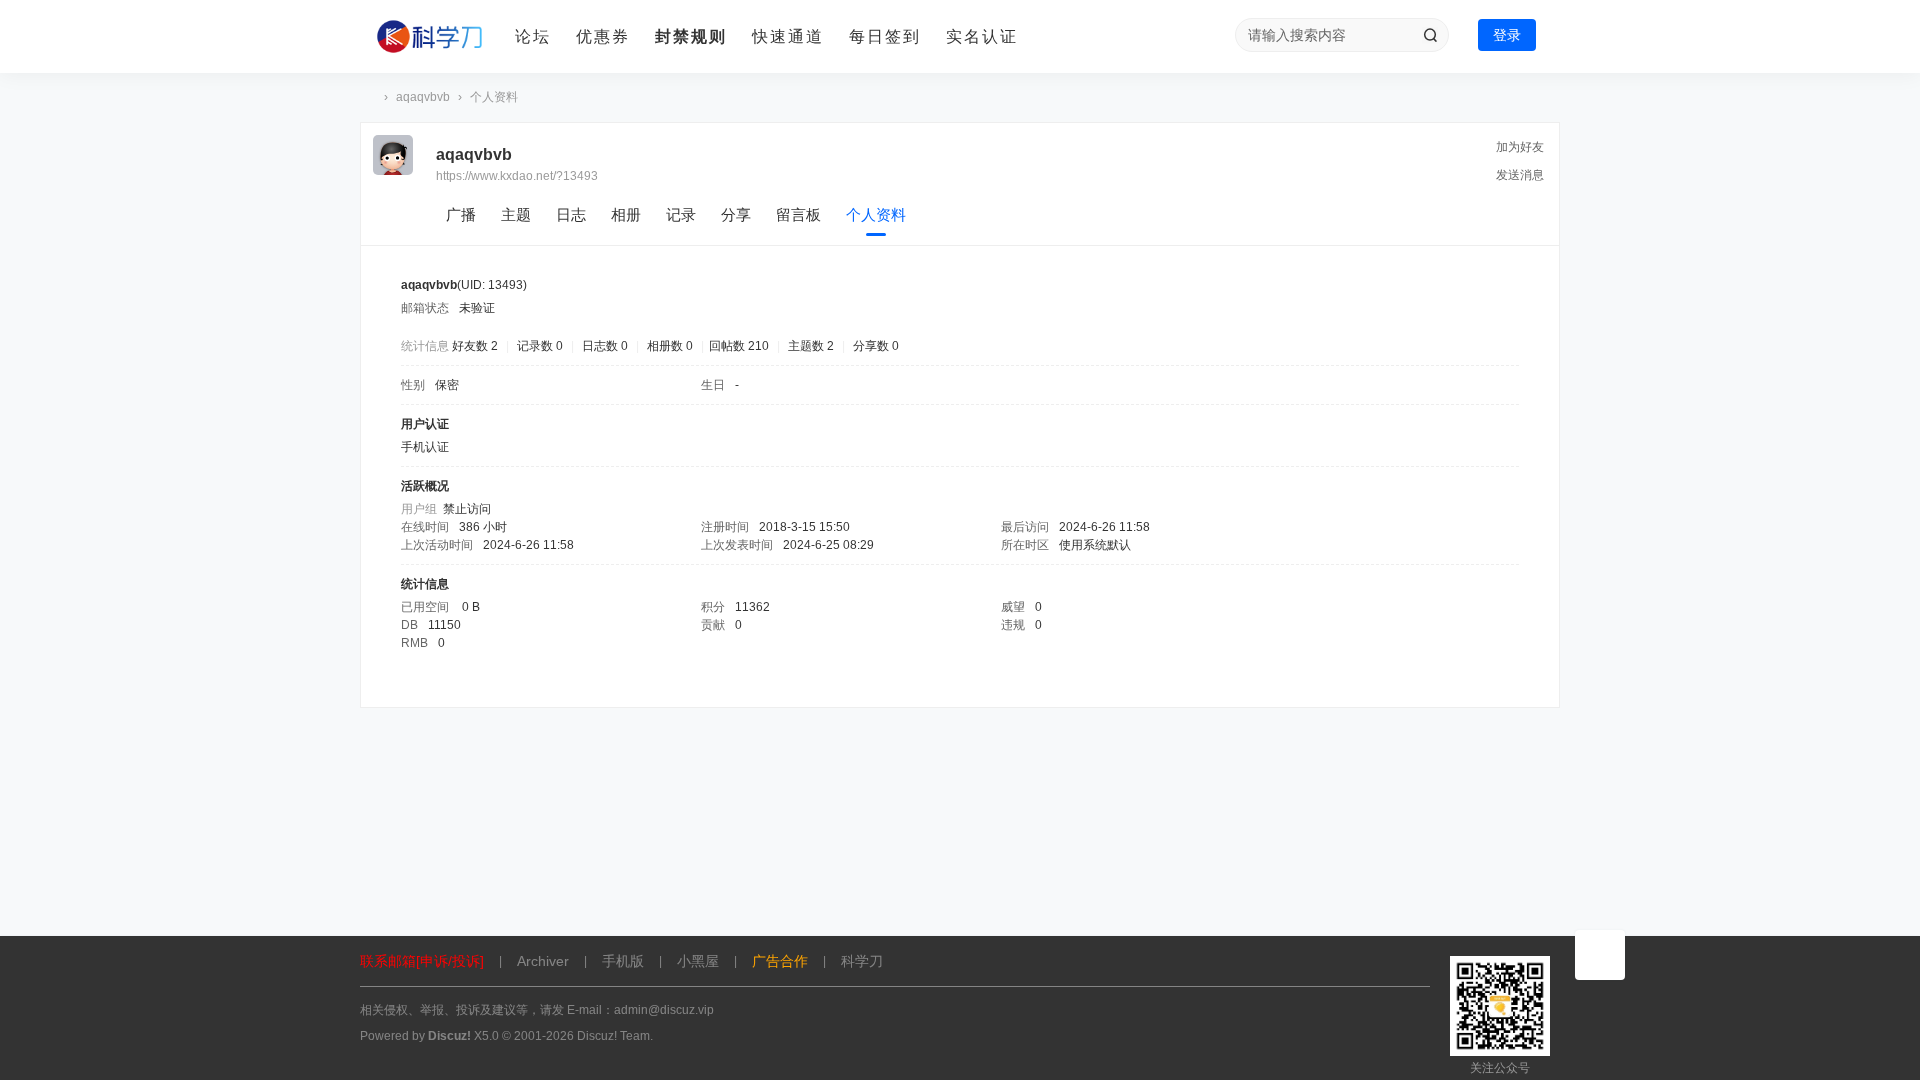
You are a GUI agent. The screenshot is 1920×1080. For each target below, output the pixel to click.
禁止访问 (467, 509)
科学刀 (368, 97)
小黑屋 (698, 961)
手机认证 (425, 447)
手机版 (623, 961)
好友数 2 (475, 346)
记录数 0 (540, 346)
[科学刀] (430, 37)
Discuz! (449, 1036)
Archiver (543, 961)
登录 (1507, 35)
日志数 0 (605, 346)
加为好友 (1520, 147)
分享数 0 (876, 346)
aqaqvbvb (423, 97)
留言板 (798, 214)
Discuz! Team (613, 1036)
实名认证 (982, 36)
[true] (1430, 35)
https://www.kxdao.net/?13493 (517, 176)
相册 (626, 214)
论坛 (533, 36)
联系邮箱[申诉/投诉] (422, 961)
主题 (516, 214)
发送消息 (1520, 175)
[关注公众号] (1600, 955)
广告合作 (780, 961)
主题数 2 (811, 346)
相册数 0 (670, 346)
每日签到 (885, 36)
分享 (736, 214)
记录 (681, 214)
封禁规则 (691, 36)
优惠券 (603, 36)
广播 (461, 214)
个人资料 (876, 214)
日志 (571, 214)
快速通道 (788, 36)
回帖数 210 (739, 346)
